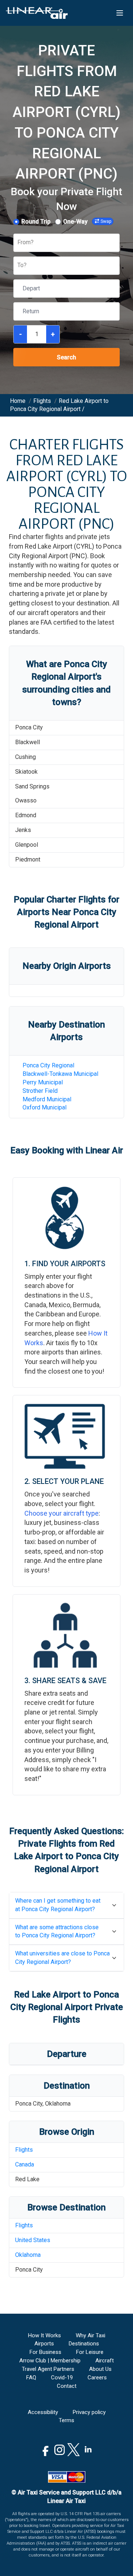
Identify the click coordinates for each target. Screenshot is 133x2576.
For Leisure (90, 2352)
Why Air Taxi (91, 2335)
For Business (45, 2352)
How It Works (45, 2335)
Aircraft (105, 2361)
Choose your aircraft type (62, 1513)
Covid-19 (62, 2378)
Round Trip (36, 222)
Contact (67, 2386)
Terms (66, 2420)
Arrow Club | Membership (50, 2361)
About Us (100, 2369)
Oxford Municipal (45, 1107)
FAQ (31, 2378)
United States (33, 2240)
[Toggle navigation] (120, 13)
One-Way (75, 222)
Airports (44, 2344)
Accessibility (43, 2412)
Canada (25, 2164)
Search (66, 357)
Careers (97, 2378)
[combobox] (18, 243)
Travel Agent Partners (48, 2369)
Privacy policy (89, 2412)
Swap (106, 221)
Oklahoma (28, 2255)
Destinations (84, 2344)
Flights (24, 2150)
